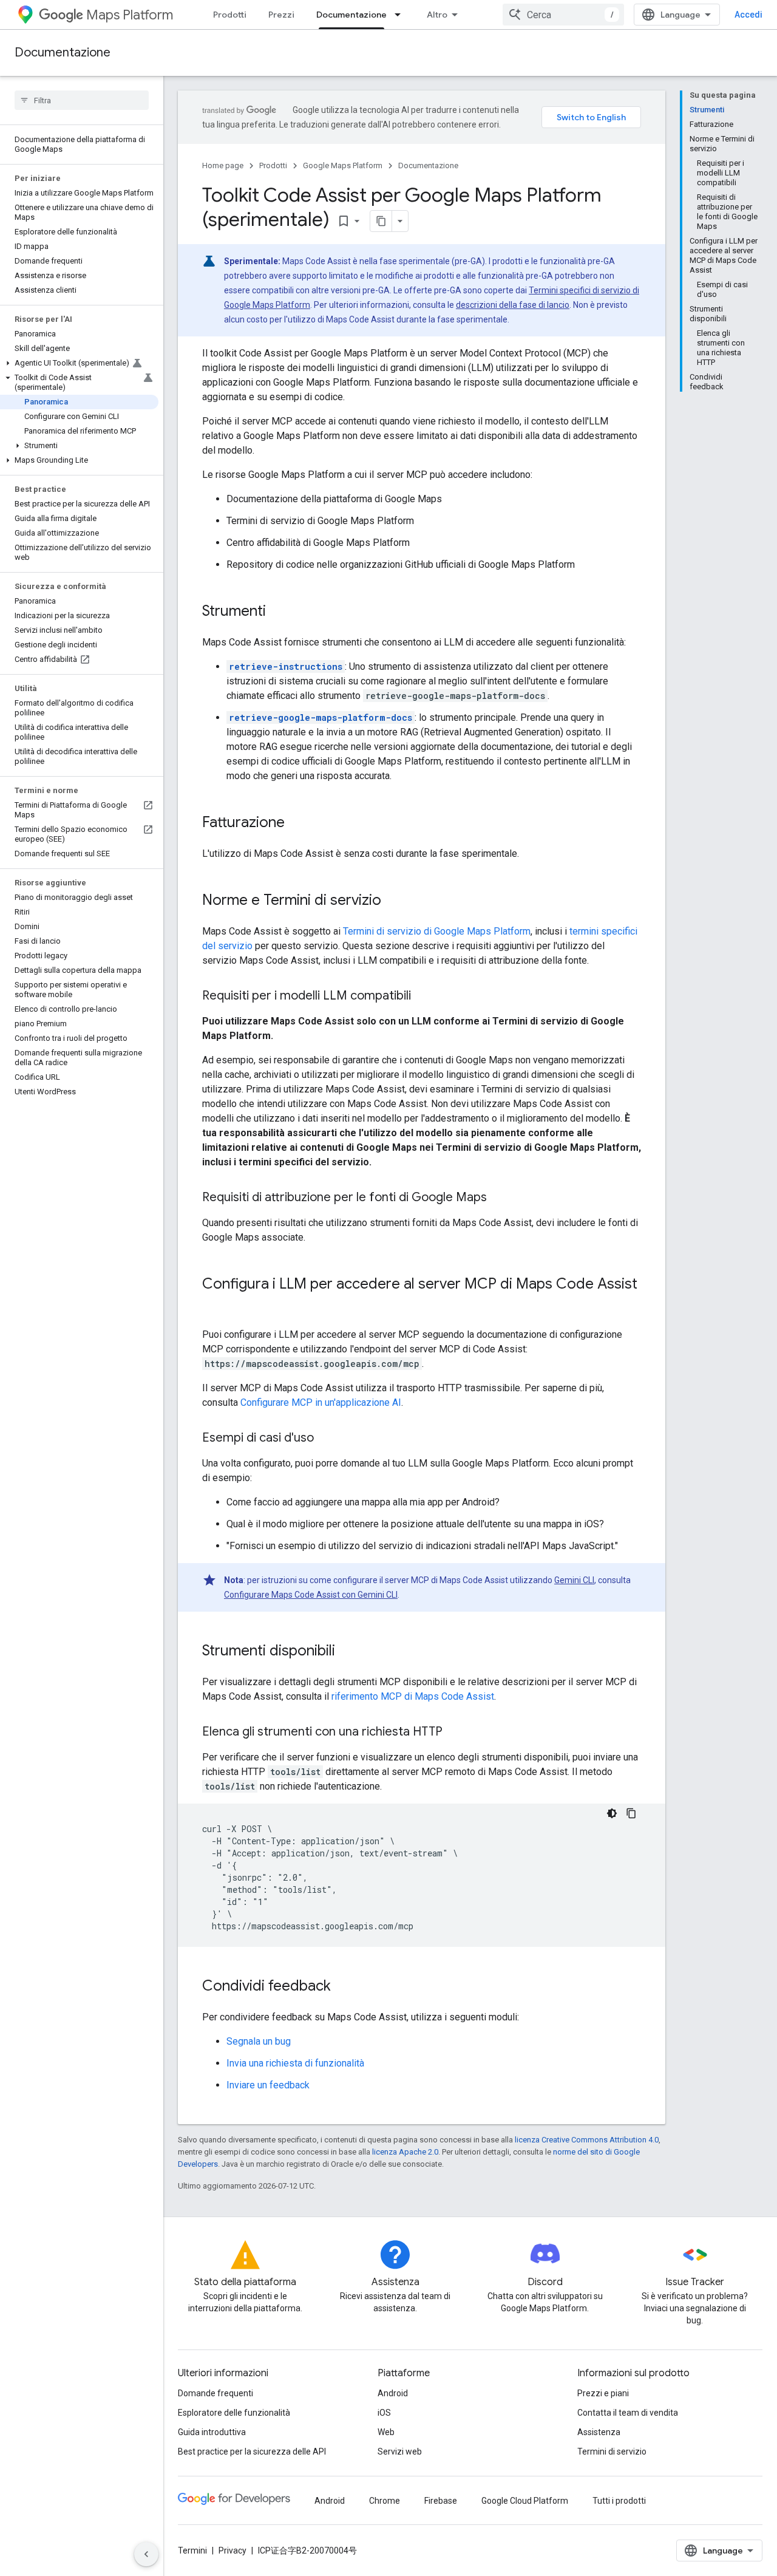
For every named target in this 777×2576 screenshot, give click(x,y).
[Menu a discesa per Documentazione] (401, 15)
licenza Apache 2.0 (405, 2152)
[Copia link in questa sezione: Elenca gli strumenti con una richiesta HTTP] (455, 1733)
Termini (192, 2550)
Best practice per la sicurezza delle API (252, 2452)
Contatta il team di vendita (628, 2413)
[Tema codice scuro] (612, 1813)
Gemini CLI (574, 1580)
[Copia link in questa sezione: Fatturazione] (297, 823)
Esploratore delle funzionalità (234, 2413)
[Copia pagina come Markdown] (381, 221)
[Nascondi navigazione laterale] (146, 2554)
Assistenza (599, 2432)
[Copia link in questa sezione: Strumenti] (278, 612)
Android (393, 2393)
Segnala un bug (259, 2041)
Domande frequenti (215, 2393)
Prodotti (230, 15)
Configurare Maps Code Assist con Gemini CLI (311, 1595)
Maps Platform (130, 15)
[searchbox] (82, 100)
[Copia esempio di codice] (631, 1813)
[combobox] (563, 15)
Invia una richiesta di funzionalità (295, 2063)
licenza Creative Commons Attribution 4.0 (587, 2140)
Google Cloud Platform (525, 2501)
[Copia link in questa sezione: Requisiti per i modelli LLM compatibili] (423, 997)
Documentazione (351, 15)
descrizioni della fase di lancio (513, 305)
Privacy (232, 2550)
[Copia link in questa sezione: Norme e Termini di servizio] (393, 901)
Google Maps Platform (343, 165)
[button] (79, 363)
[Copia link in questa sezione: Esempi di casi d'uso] (326, 1439)
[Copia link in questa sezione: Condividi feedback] (343, 1987)
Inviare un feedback (268, 2085)
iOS (384, 2413)
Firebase (441, 2501)
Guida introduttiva (212, 2432)
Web (386, 2432)
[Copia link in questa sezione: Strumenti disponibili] (347, 1652)
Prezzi (281, 15)
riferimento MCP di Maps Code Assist (413, 1696)
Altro (437, 15)
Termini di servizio (612, 2452)
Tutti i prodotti (619, 2501)
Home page (223, 165)
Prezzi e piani (603, 2393)
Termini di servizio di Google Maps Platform (437, 931)
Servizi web (400, 2452)
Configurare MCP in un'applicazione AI (321, 1402)
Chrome (385, 2501)
